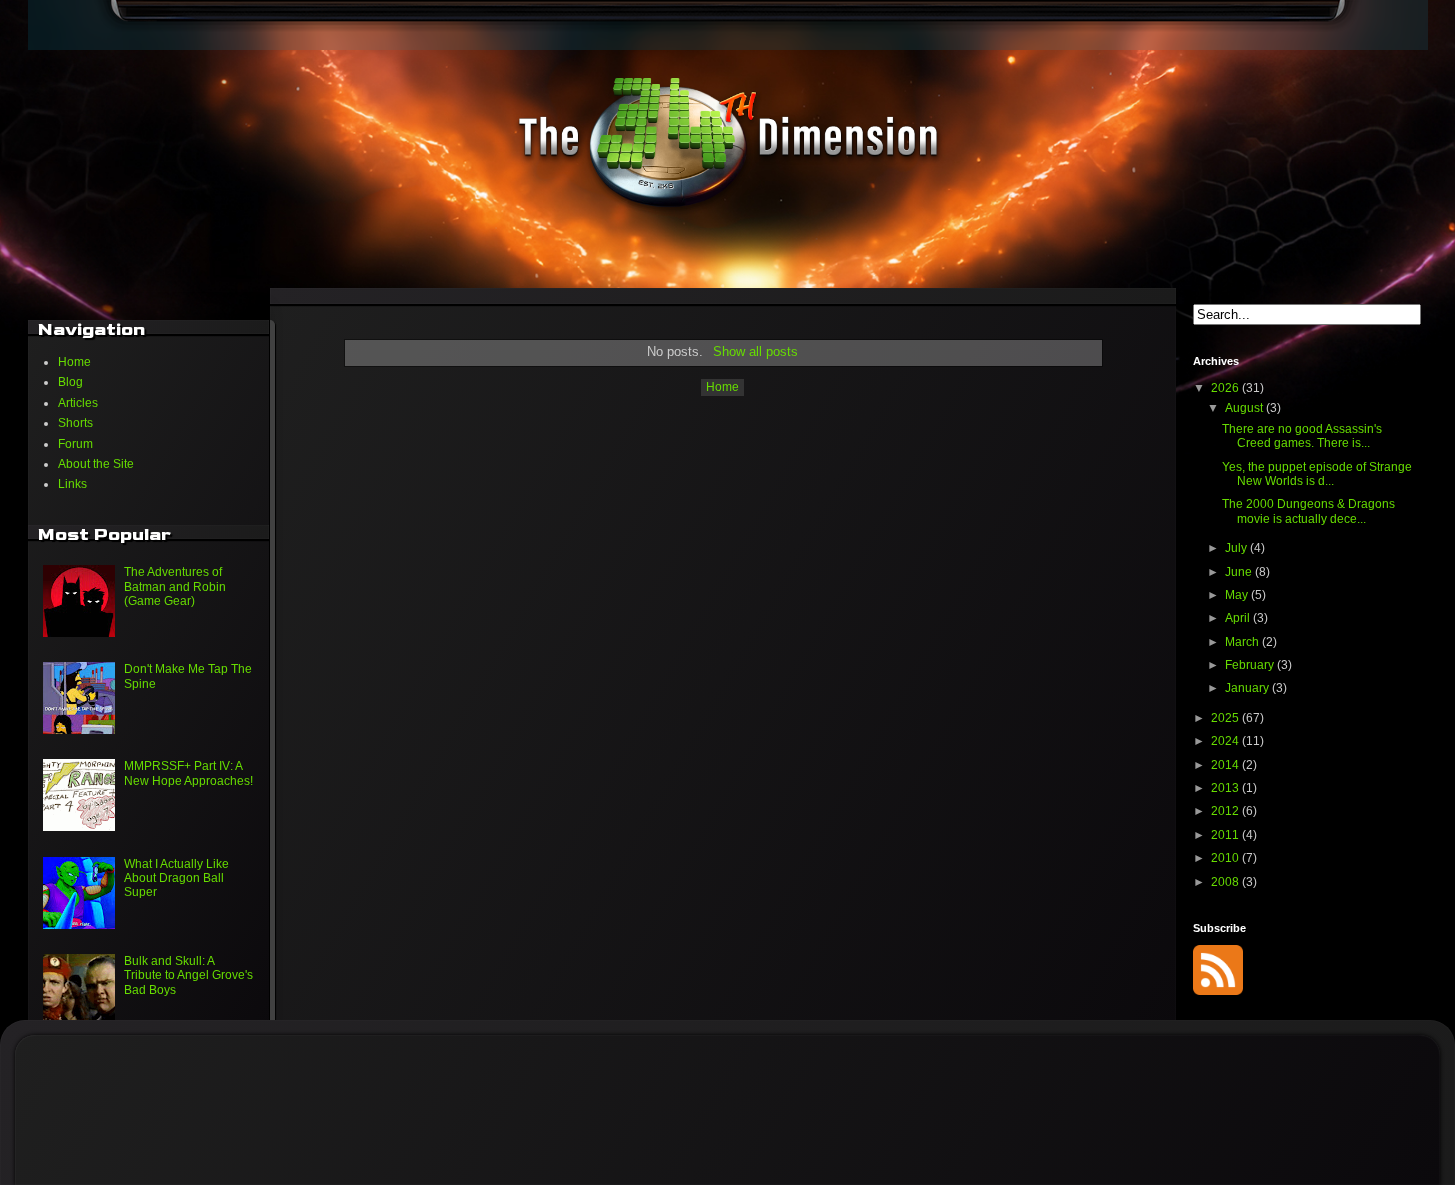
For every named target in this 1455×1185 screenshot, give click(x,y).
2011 (1226, 835)
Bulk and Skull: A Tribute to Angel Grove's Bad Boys (188, 975)
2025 (1226, 718)
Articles (78, 403)
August (1245, 408)
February (1251, 665)
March (1243, 642)
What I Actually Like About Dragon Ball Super (176, 878)
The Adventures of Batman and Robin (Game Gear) (175, 586)
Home (722, 387)
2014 (1226, 765)
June (1240, 572)
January (1248, 688)
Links (72, 484)
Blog (70, 382)
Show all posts (755, 351)
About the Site (96, 464)
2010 (1226, 858)
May (1238, 595)
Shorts (75, 423)
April (1239, 618)
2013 (1226, 788)
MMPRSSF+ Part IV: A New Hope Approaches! (188, 773)
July (1237, 548)
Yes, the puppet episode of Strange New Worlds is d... (1317, 474)
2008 (1226, 882)
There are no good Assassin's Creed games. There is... (1302, 436)
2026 (1226, 388)
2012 (1226, 811)
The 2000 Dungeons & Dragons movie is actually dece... (1308, 511)
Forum (75, 444)
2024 (1226, 741)
